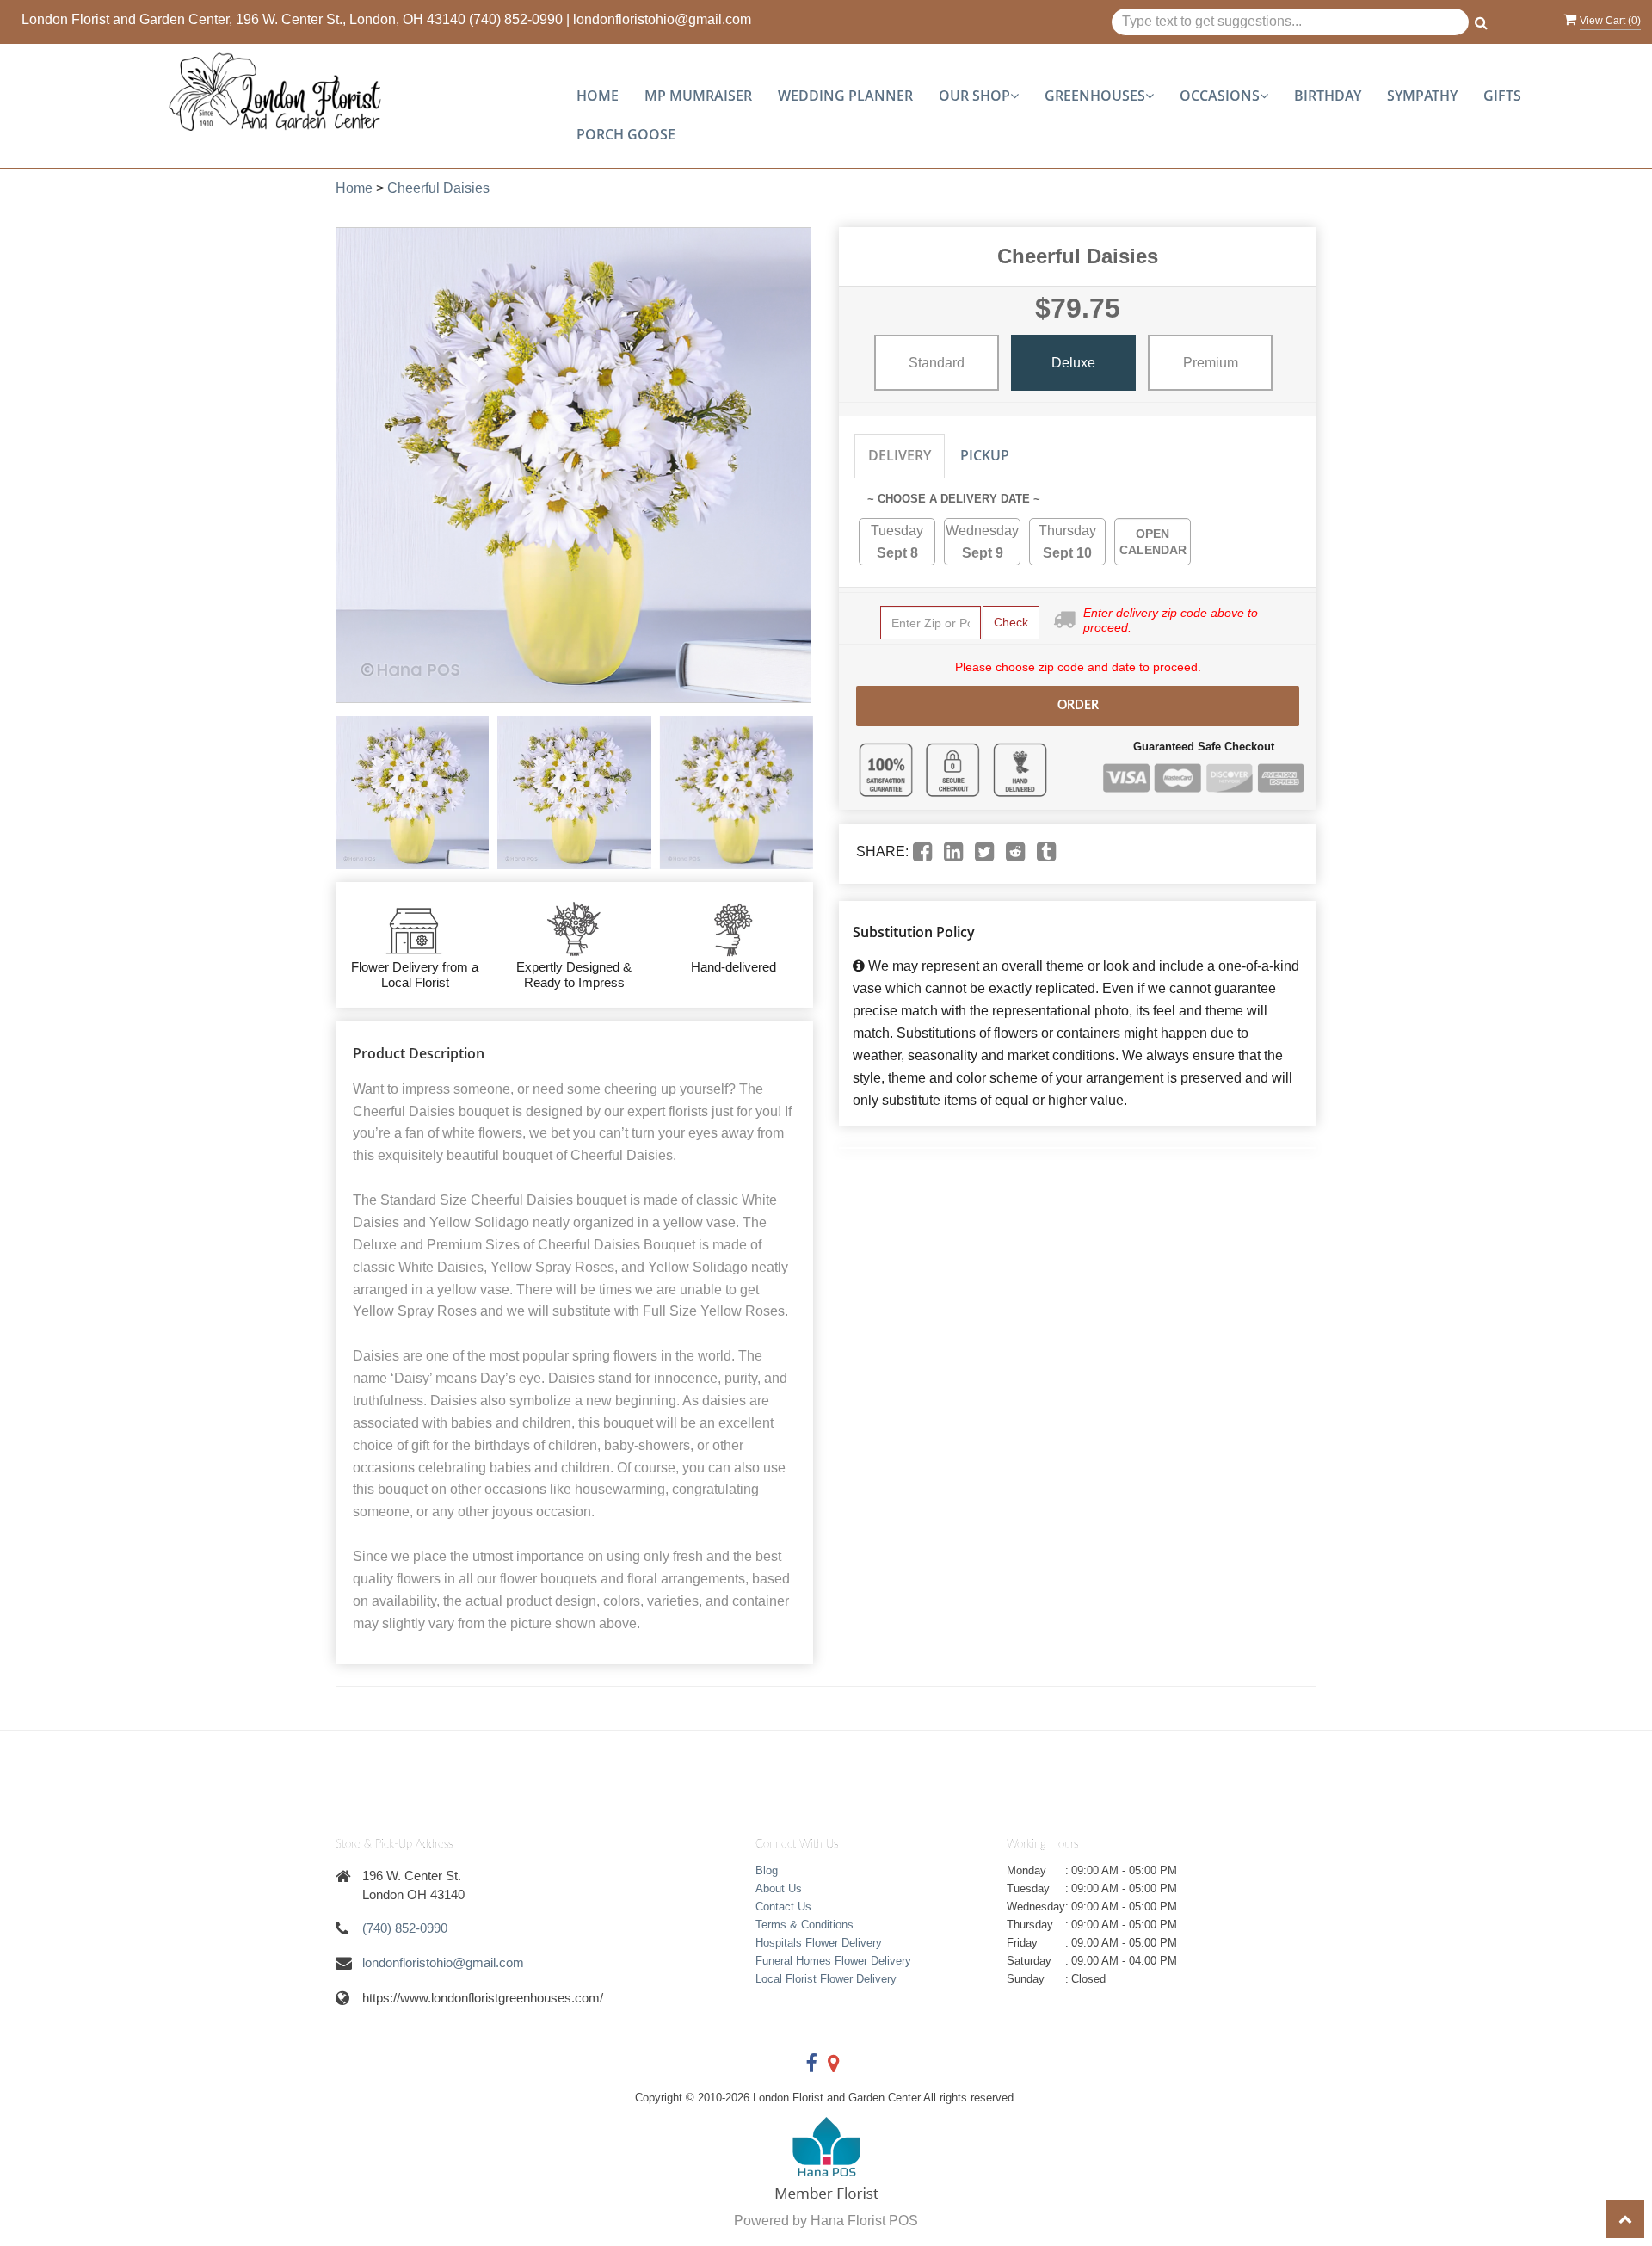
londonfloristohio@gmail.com (662, 19)
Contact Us (783, 1907)
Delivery (900, 455)
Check (1011, 622)
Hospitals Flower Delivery (819, 1943)
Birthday (1328, 96)
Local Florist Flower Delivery (826, 1979)
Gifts (1502, 96)
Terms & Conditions (804, 1925)
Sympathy (1422, 96)
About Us (779, 1888)
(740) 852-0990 (516, 19)
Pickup (985, 455)
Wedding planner (845, 96)
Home (598, 96)
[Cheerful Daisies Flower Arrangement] (412, 793)
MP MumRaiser (698, 96)
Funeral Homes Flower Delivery (833, 1961)
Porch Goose (626, 134)
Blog (767, 1870)
